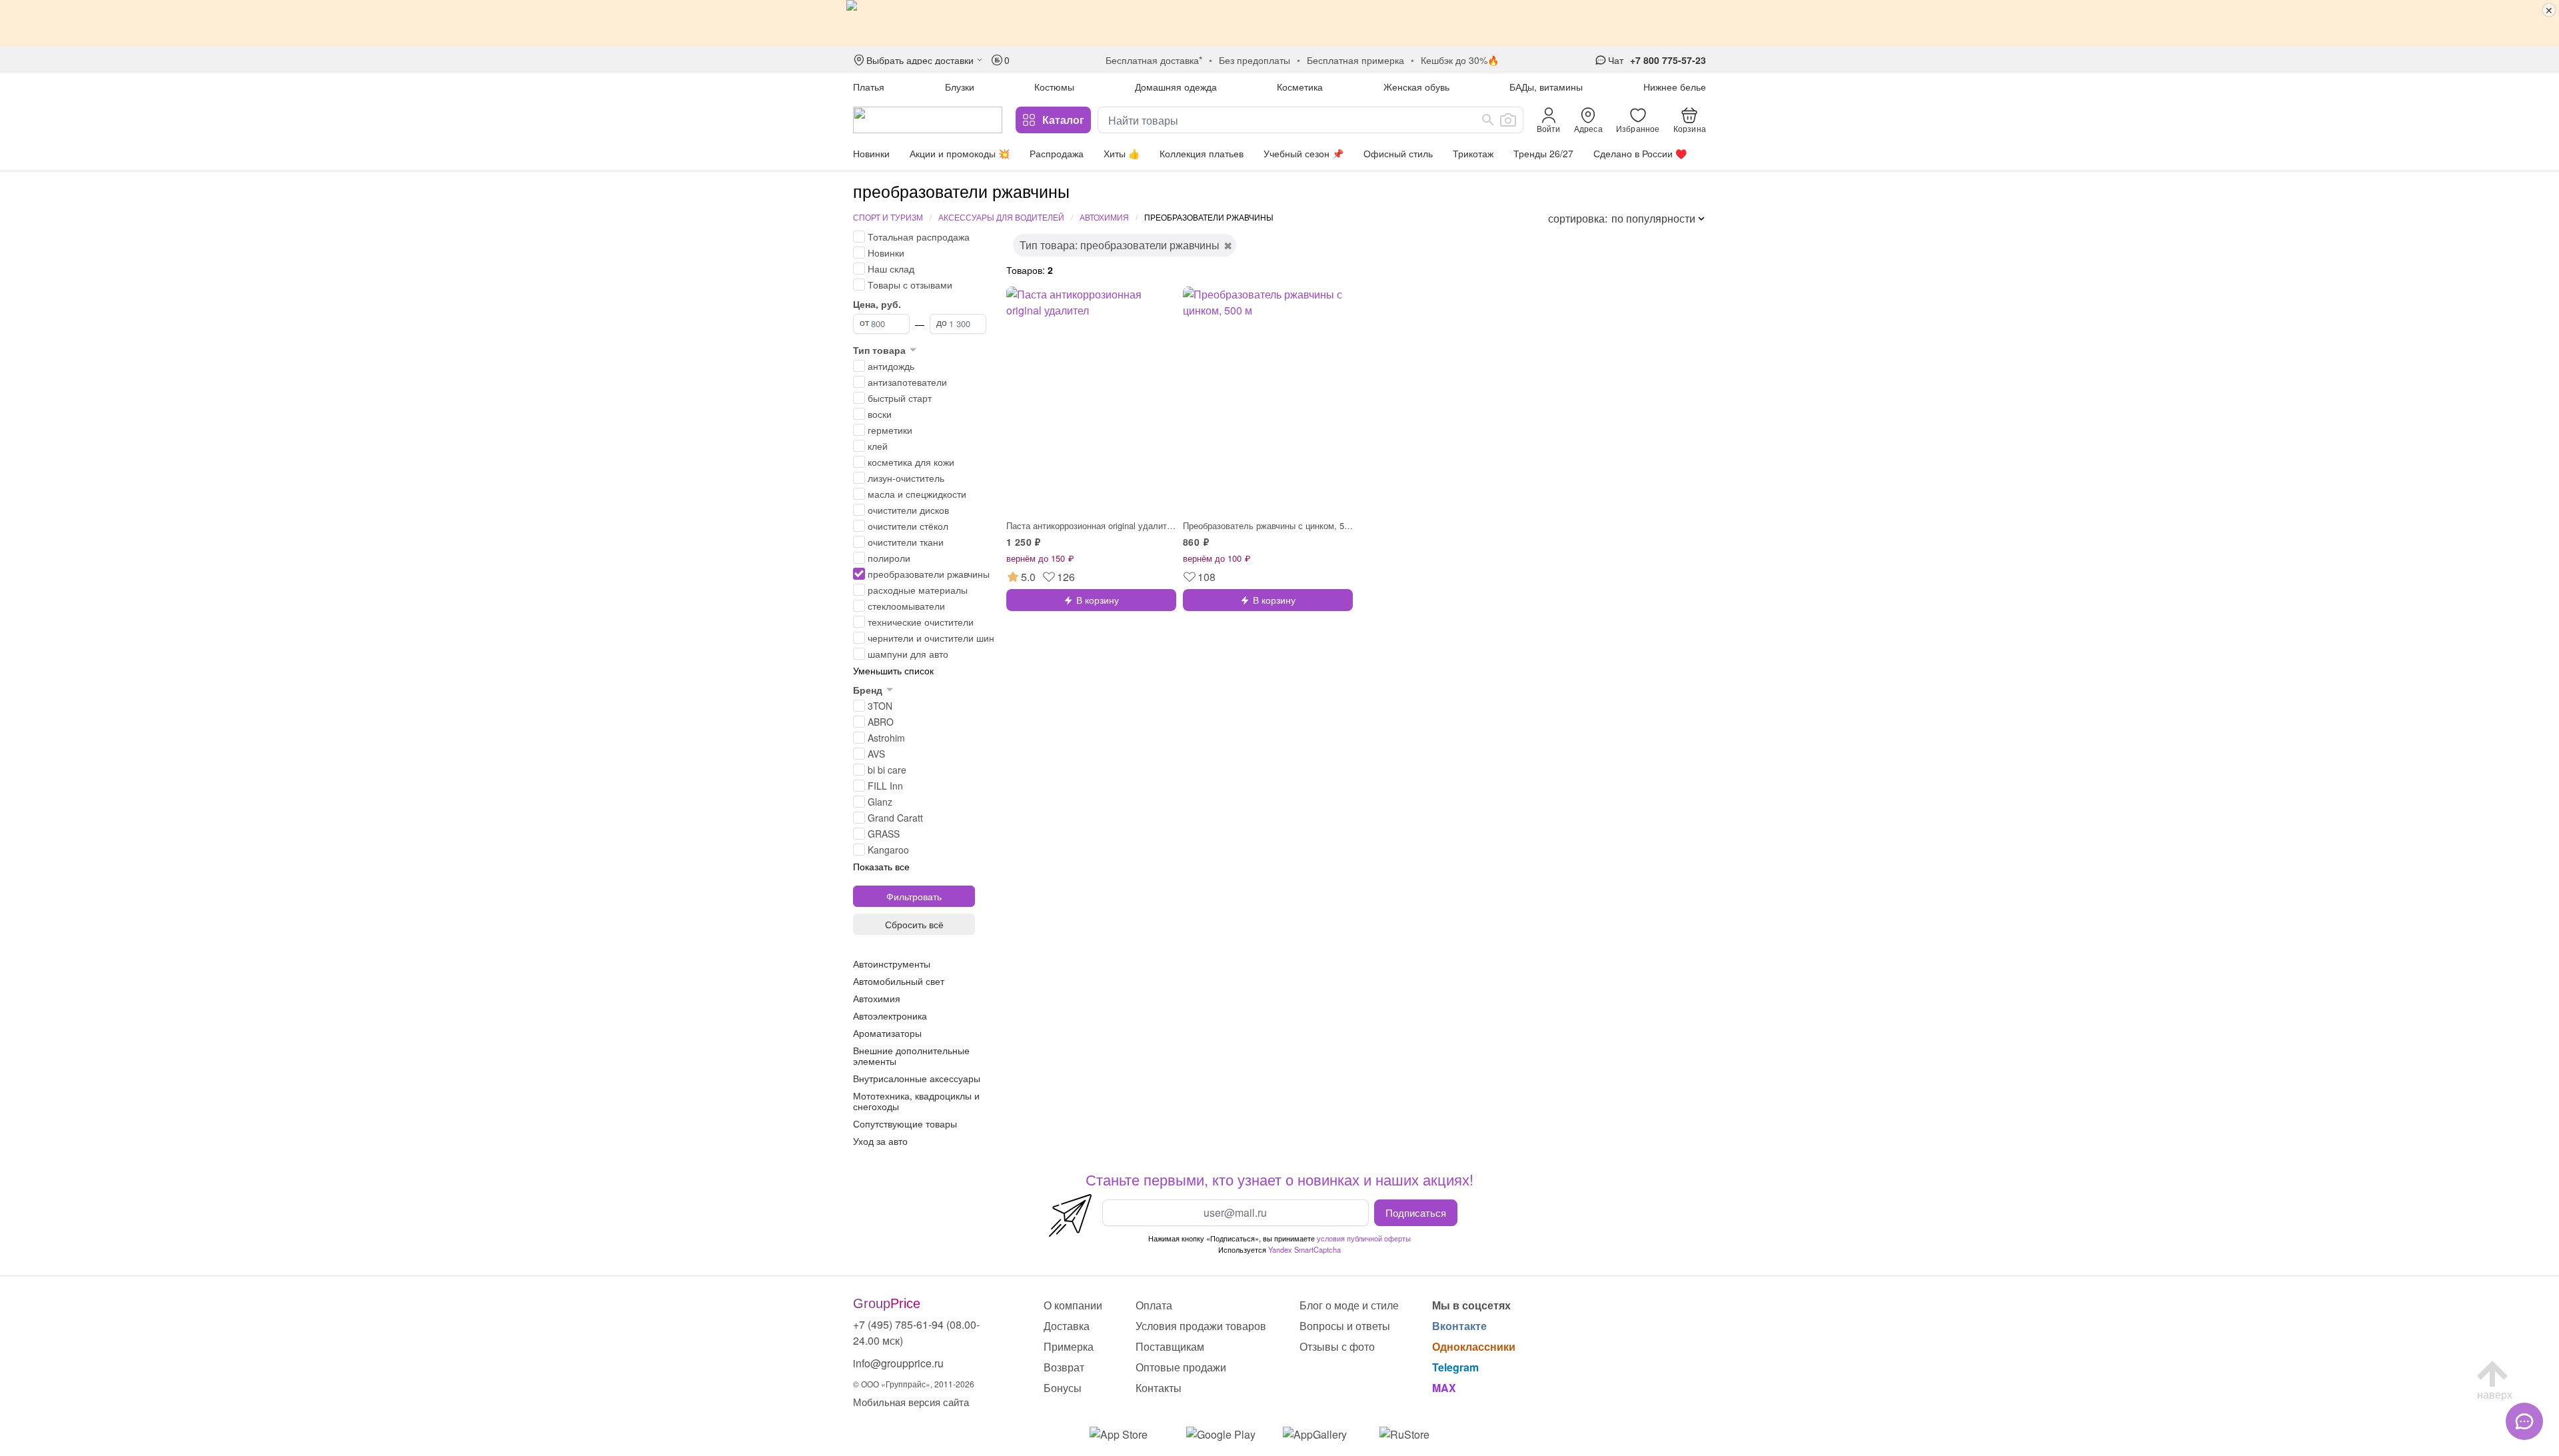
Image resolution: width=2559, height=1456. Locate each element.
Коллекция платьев (1202, 153)
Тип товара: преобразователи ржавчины (1120, 245)
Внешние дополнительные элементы (911, 1056)
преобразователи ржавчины (929, 574)
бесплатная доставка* (1154, 60)
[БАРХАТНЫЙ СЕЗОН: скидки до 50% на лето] (1279, 23)
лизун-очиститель (906, 478)
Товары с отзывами (910, 285)
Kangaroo (888, 850)
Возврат (1064, 1367)
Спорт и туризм (888, 217)
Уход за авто (880, 1141)
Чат (1616, 60)
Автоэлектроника (890, 1016)
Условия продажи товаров (1201, 1326)
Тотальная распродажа (919, 237)
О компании (1073, 1305)
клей (878, 446)
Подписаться (1416, 1212)
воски (880, 414)
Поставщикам (1170, 1346)
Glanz (880, 802)
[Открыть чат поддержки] (2524, 1421)
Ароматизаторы (887, 1033)
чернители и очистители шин (931, 638)
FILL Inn (885, 786)
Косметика (1300, 87)
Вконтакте (1459, 1326)
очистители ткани (906, 542)
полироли (889, 558)
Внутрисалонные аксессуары (917, 1078)
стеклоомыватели (906, 606)
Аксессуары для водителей (1001, 217)
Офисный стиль (1398, 153)
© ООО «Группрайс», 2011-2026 (914, 1384)
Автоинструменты (892, 964)
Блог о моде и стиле (1349, 1305)
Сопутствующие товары (905, 1123)
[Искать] (1488, 120)
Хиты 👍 (1122, 153)
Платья (869, 87)
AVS (876, 754)
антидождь (891, 366)
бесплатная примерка (1355, 60)
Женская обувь (1416, 87)
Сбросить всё (914, 924)
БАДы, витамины (1546, 87)
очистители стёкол (908, 526)
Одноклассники (1474, 1346)
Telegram (1455, 1367)
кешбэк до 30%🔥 (1460, 60)
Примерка (1069, 1346)
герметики (890, 430)
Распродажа (1057, 153)
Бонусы (1063, 1388)
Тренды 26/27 (1543, 153)
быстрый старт (900, 398)
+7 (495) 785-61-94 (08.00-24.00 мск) (916, 1332)
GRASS (884, 834)
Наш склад (891, 269)
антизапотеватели (907, 382)
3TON (880, 706)
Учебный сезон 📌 (1303, 153)
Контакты (1159, 1388)
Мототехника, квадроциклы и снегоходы (916, 1101)
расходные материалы (918, 590)
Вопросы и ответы (1345, 1326)
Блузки (960, 87)
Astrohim (886, 738)
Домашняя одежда (1176, 87)
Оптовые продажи (1181, 1367)
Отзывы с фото (1337, 1346)
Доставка (1067, 1326)
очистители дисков (908, 510)
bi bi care (887, 770)
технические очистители (921, 622)
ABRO (881, 722)
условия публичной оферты (1364, 1238)
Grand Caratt (895, 818)
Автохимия (1104, 217)
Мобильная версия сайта (911, 1402)
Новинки (871, 153)
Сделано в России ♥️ (1640, 153)
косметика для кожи (911, 462)
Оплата (1154, 1305)
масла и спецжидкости (917, 494)
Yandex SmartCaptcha (1304, 1249)
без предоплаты (1255, 60)
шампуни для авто (908, 654)
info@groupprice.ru (898, 1363)
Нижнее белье (1675, 87)
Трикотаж (1473, 153)
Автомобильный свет (899, 981)
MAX (1444, 1388)
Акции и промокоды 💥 (960, 153)
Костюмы (1054, 87)
